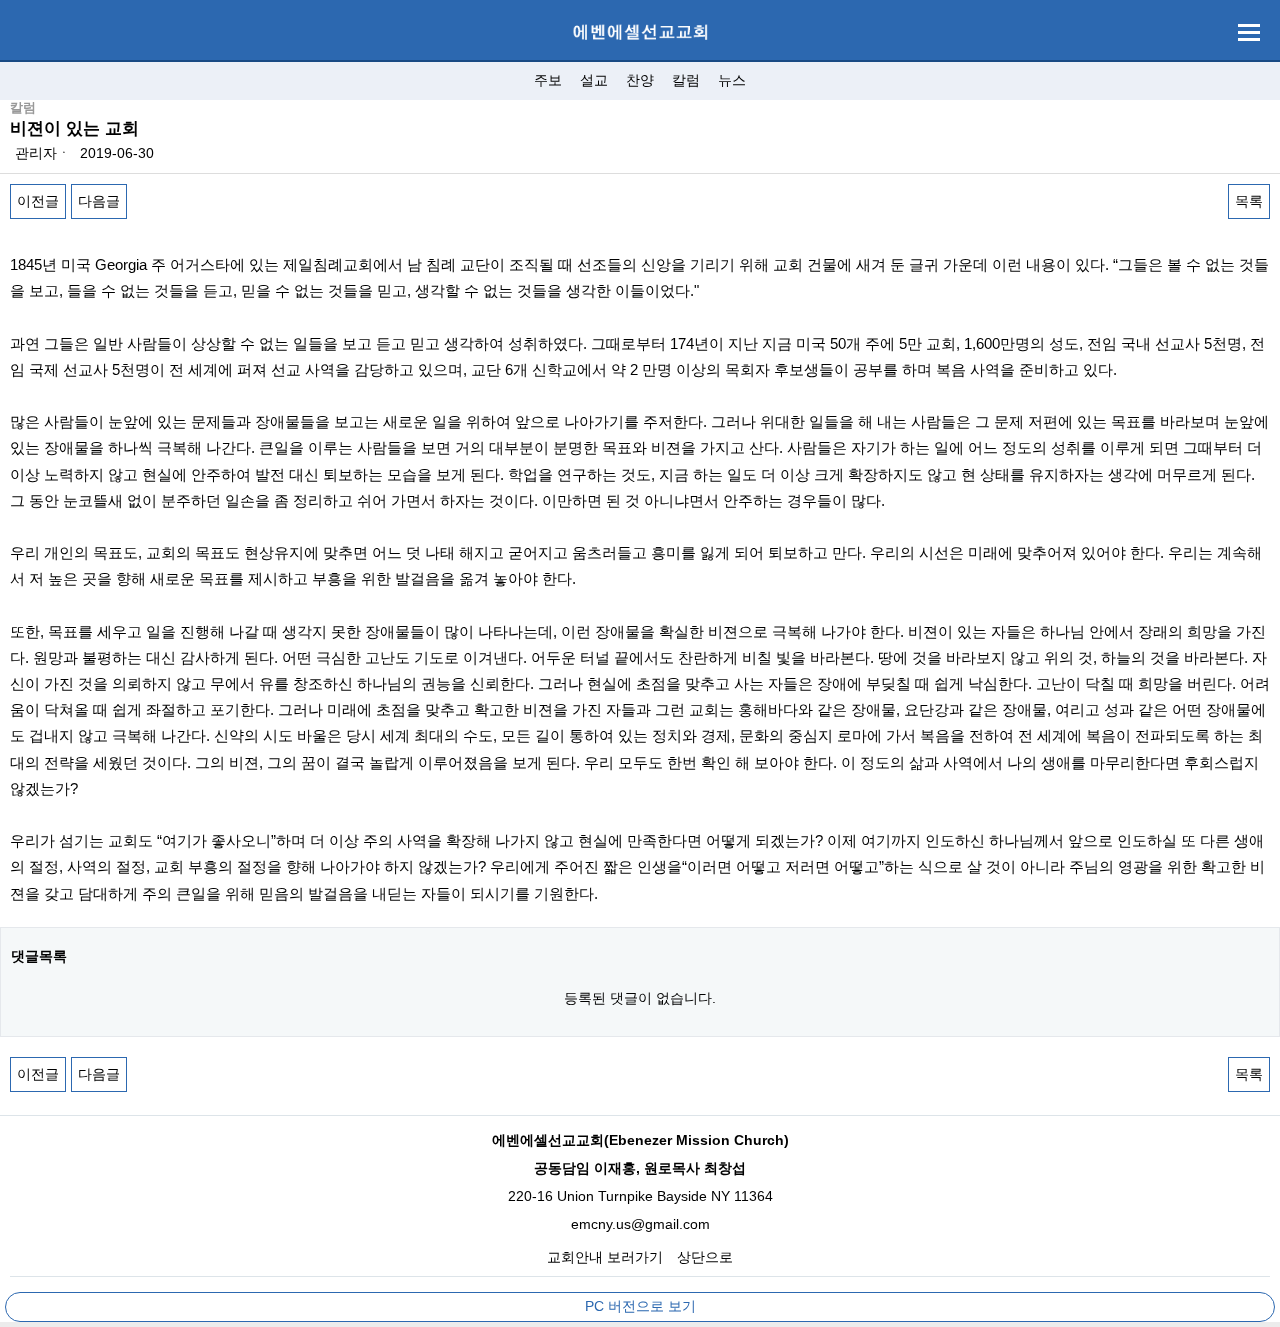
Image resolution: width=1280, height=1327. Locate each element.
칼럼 (686, 80)
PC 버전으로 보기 (640, 1306)
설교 (594, 80)
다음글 (99, 201)
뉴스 (732, 80)
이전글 (38, 201)
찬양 (640, 80)
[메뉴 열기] (1249, 32)
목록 (1249, 201)
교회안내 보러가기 (605, 1257)
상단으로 (705, 1257)
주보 (548, 80)
